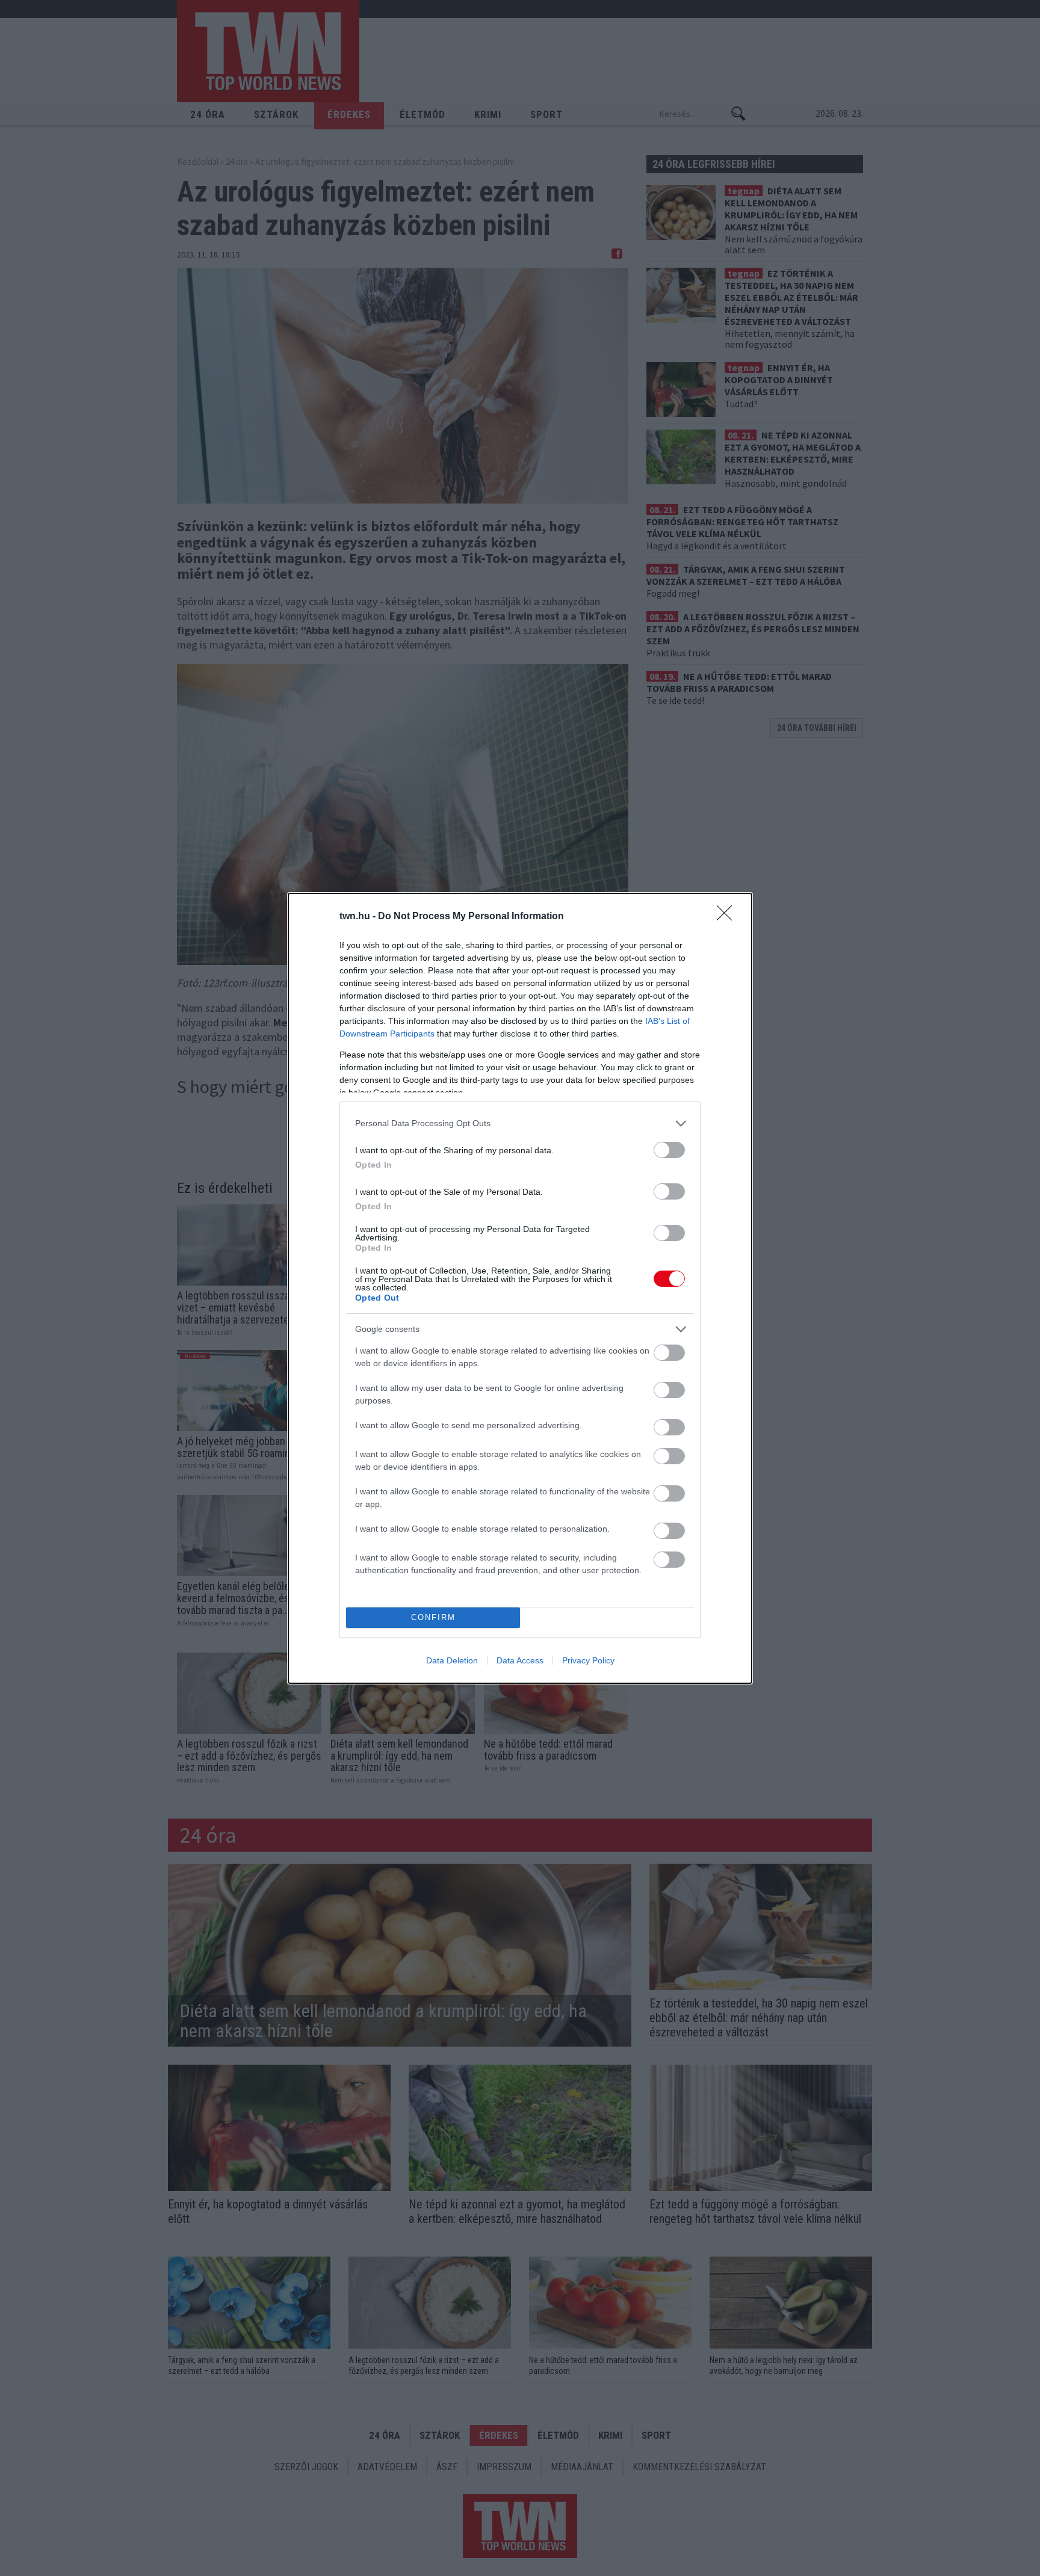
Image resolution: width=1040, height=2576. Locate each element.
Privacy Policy (588, 1660)
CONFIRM (433, 1617)
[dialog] (520, 1288)
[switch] (669, 1150)
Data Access (520, 1660)
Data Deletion (452, 1660)
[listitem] (520, 1123)
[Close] (728, 917)
